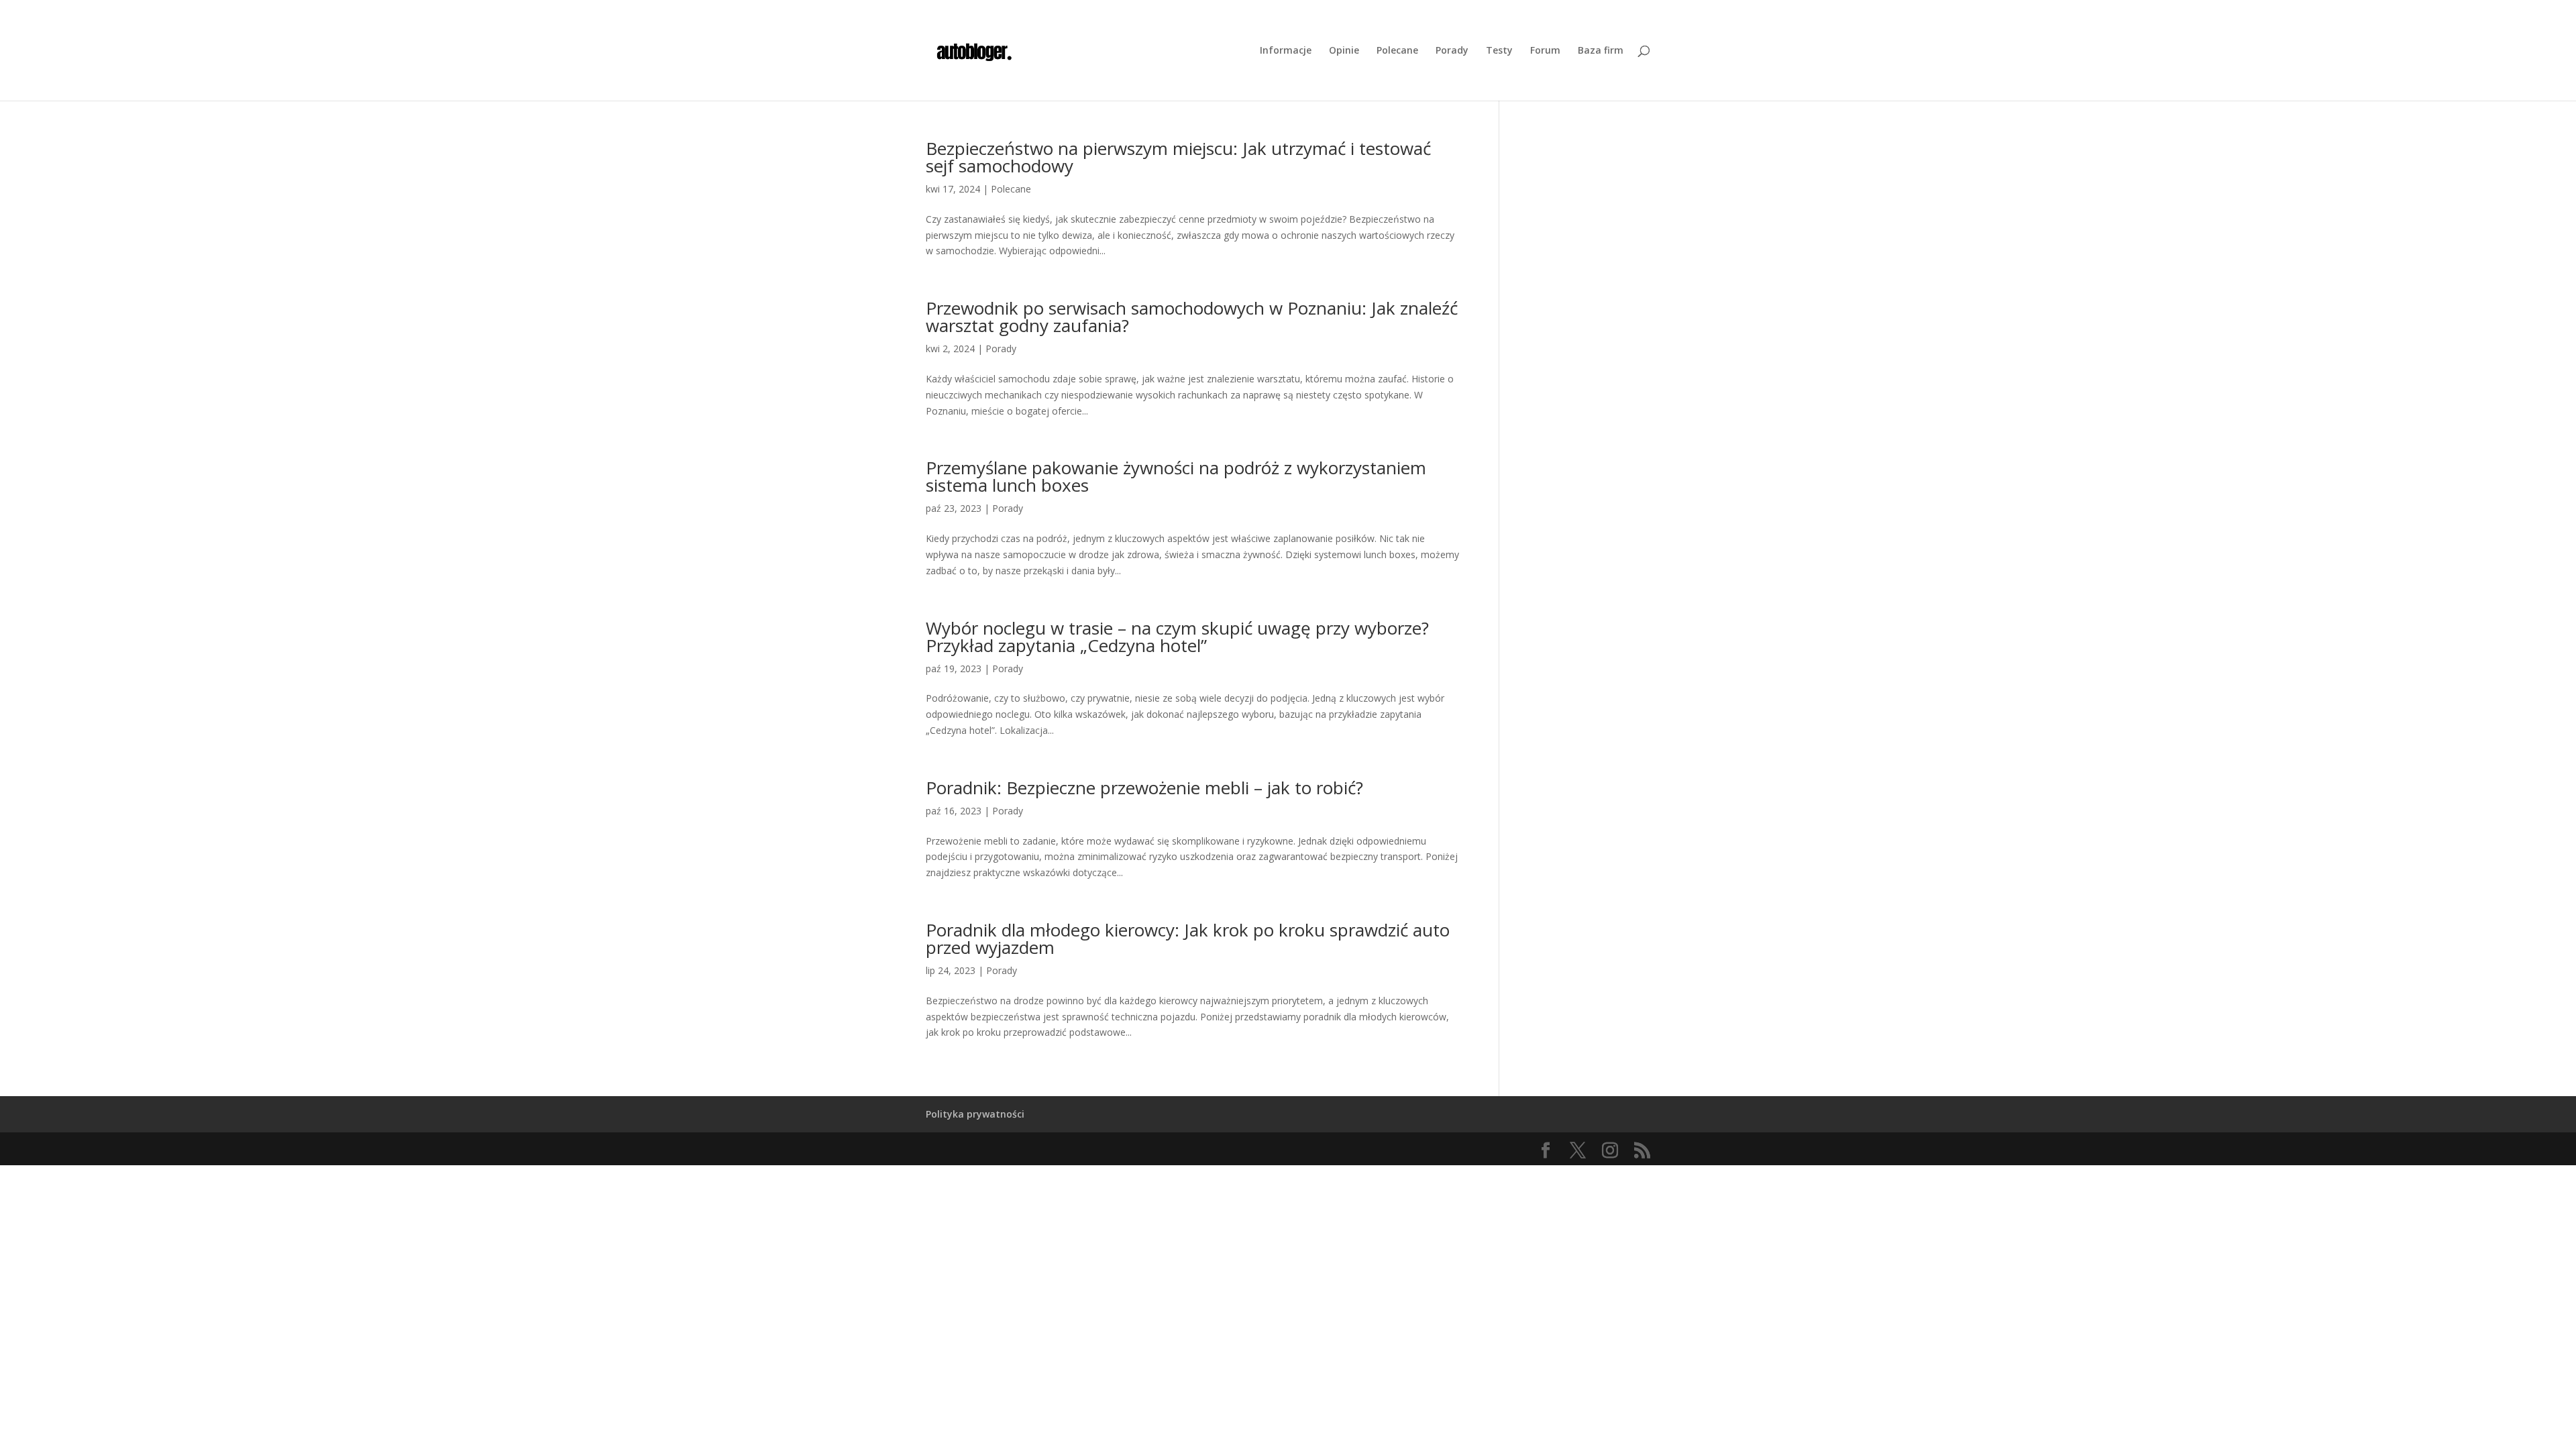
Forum (1545, 51)
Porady (1452, 51)
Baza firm (1601, 51)
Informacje (1286, 51)
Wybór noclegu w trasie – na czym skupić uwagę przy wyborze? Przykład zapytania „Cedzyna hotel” (1177, 637)
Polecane (1397, 51)
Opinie (1344, 51)
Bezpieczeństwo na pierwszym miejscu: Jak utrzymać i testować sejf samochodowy (1178, 157)
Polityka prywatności (975, 1114)
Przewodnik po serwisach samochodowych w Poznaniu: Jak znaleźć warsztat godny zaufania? (1192, 317)
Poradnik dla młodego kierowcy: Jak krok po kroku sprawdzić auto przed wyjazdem (1188, 938)
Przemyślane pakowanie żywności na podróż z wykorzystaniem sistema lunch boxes (1176, 476)
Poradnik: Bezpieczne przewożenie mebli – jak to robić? (1144, 788)
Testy (1499, 51)
